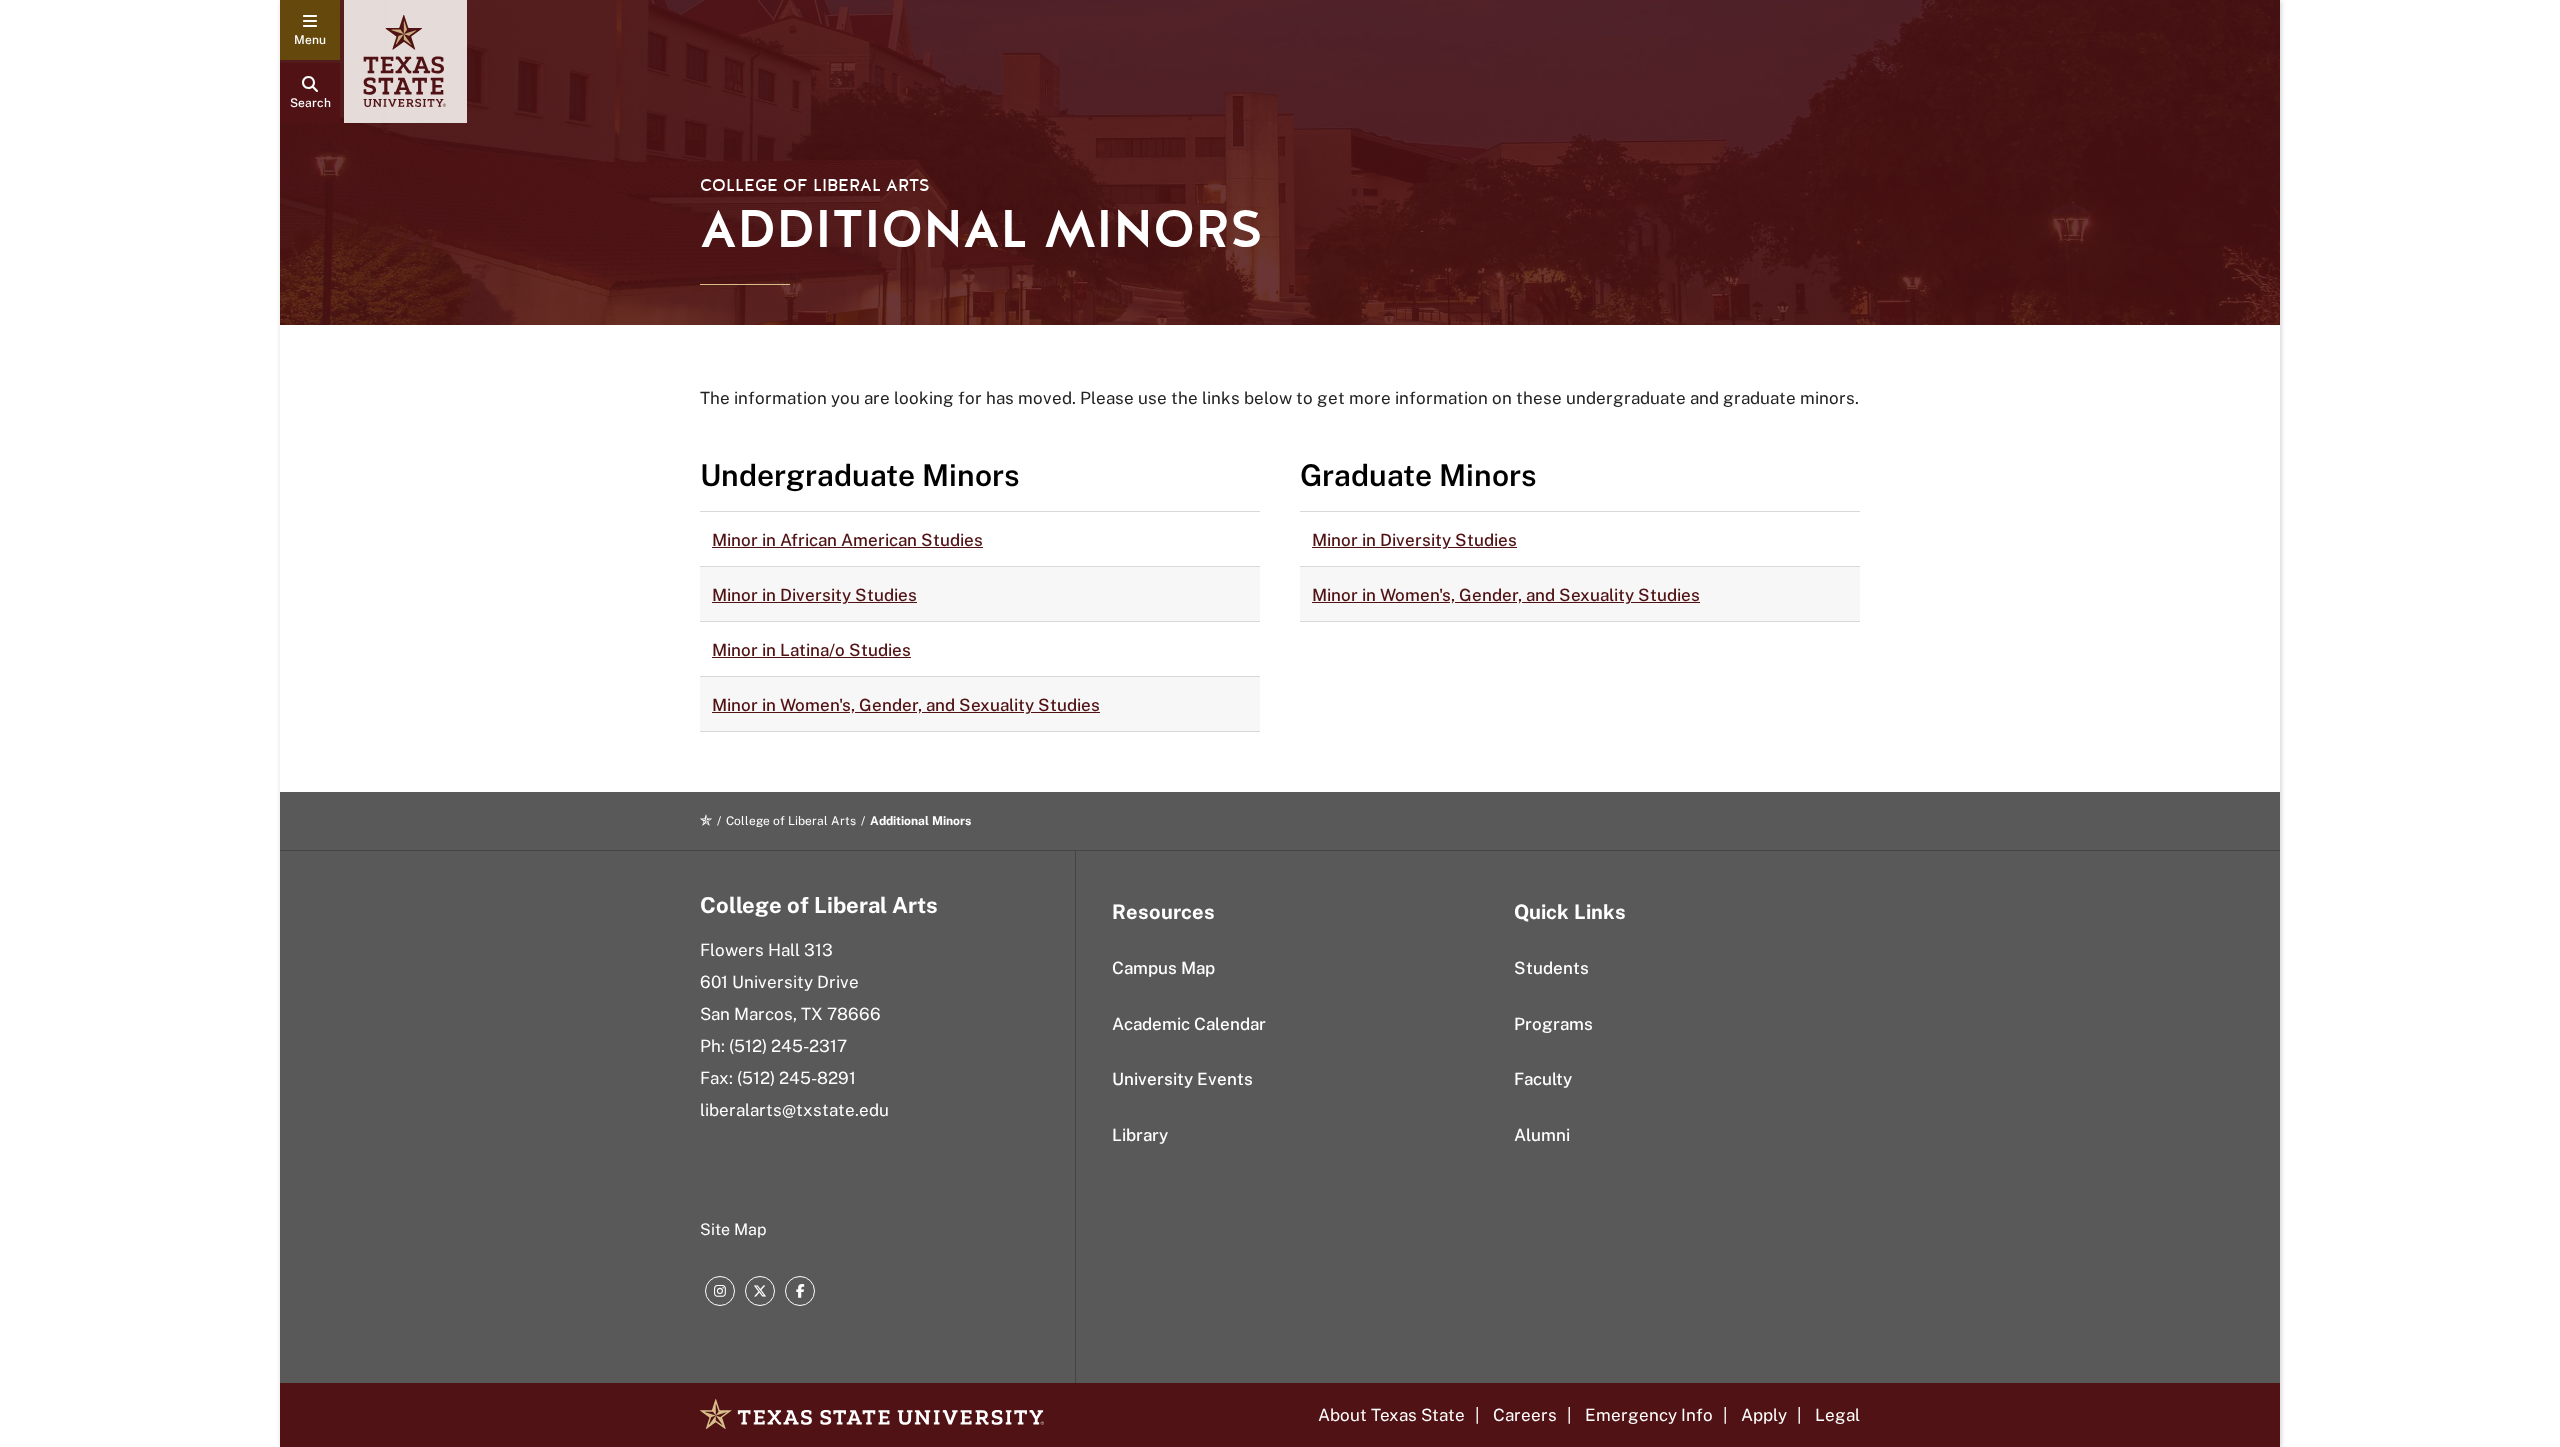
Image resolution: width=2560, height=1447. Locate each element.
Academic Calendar (1189, 1024)
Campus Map (1163, 968)
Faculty (1543, 1079)
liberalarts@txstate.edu (794, 1110)
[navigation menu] (310, 30)
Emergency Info (1649, 1415)
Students (1551, 968)
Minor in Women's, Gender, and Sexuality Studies (906, 705)
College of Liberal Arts (815, 185)
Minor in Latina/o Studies (811, 650)
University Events (1182, 1079)
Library (1140, 1135)
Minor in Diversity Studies (814, 595)
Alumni (1542, 1135)
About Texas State (1391, 1415)
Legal (1837, 1415)
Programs (1553, 1024)
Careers (1525, 1415)
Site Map (733, 1229)
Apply (1764, 1415)
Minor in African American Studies (847, 540)
